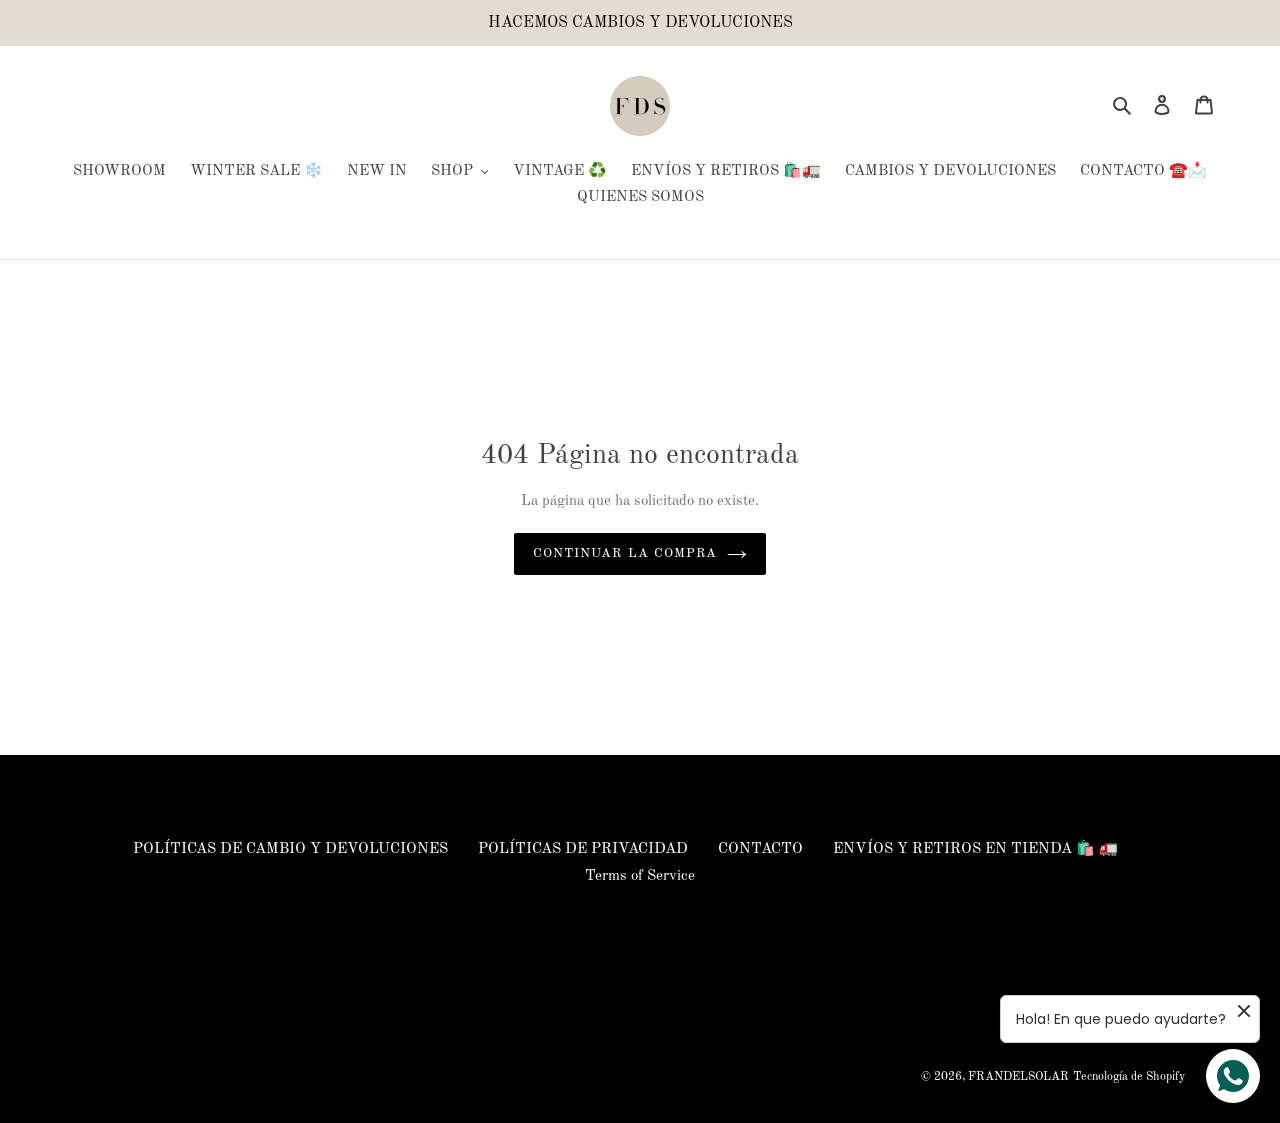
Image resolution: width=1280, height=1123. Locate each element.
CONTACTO (760, 849)
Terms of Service (640, 876)
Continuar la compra (625, 553)
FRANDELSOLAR (1018, 1077)
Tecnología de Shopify (1129, 1077)
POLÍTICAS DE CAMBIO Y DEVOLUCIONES (290, 849)
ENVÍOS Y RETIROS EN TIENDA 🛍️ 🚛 (975, 849)
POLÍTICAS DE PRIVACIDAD (583, 849)
